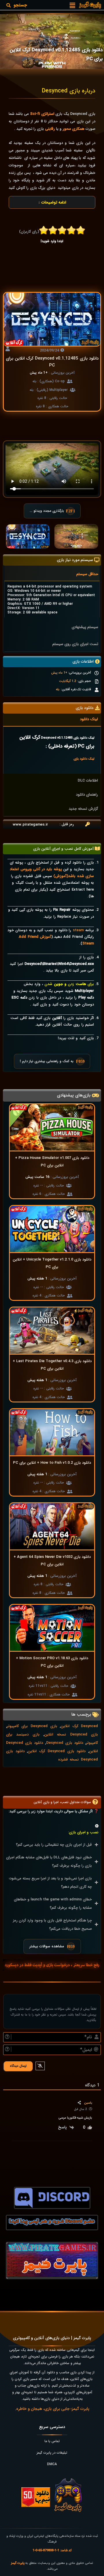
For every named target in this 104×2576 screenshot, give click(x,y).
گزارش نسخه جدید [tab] (83, 809)
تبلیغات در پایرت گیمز (52, 2453)
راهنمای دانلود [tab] (87, 795)
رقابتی (50, 129)
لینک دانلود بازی (83, 759)
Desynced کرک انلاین (79, 1726)
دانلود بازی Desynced (65, 1743)
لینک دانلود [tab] (89, 719)
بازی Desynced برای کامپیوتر (32, 1726)
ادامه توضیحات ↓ (52, 202)
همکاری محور (74, 129)
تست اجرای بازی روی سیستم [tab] (75, 644)
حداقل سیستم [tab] (87, 574)
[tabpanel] (52, 599)
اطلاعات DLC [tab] (88, 781)
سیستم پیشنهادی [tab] (85, 627)
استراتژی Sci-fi (42, 114)
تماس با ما (52, 2441)
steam (78, 930)
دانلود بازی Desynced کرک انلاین (57, 1751)
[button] (72, 5)
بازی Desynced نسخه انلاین (71, 1734)
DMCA (52, 2464)
